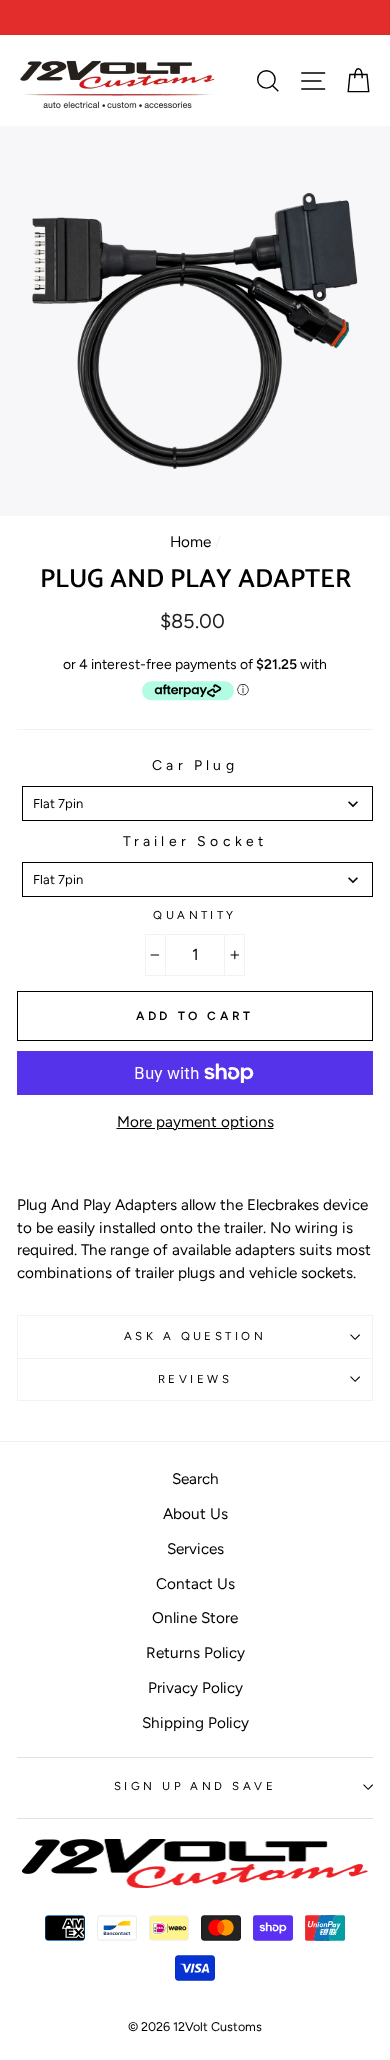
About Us (195, 1513)
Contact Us (195, 1583)
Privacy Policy (195, 1687)
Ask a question (195, 1336)
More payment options (195, 1121)
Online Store (195, 1617)
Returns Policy (195, 1652)
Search (195, 1478)
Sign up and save (195, 1786)
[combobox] (197, 803)
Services (195, 1548)
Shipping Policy (195, 1722)
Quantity (195, 915)
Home (190, 541)
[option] (195, 17)
